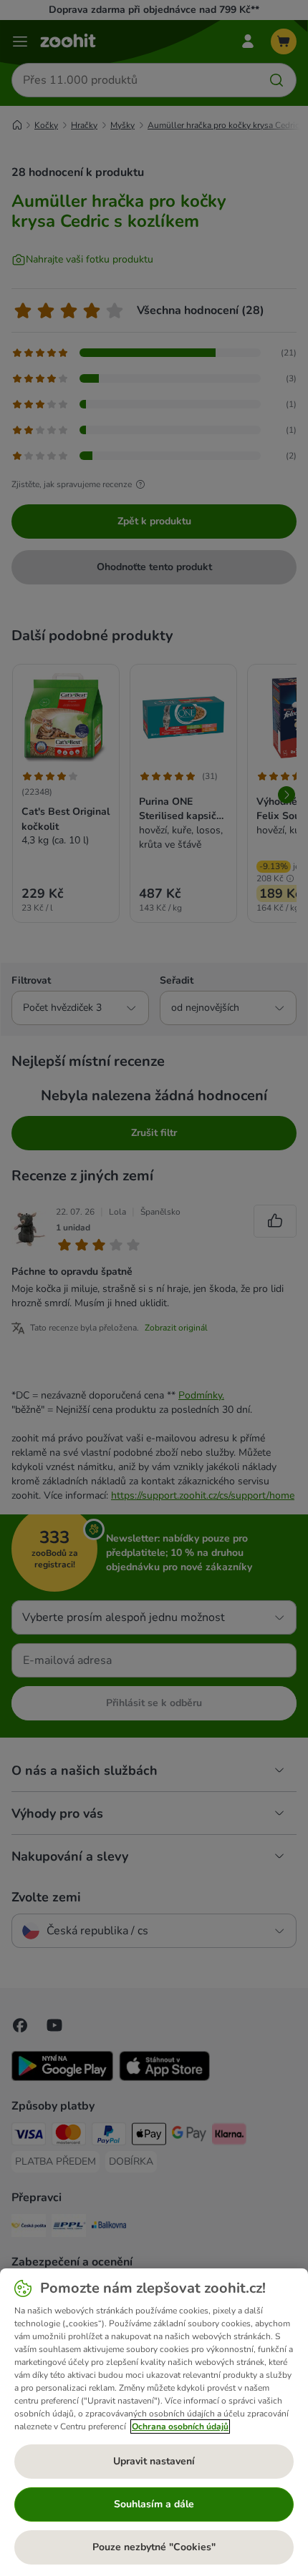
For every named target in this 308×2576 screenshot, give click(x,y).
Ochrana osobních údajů (180, 2426)
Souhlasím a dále (154, 2504)
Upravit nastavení (154, 2461)
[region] (154, 2422)
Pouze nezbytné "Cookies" (154, 2547)
